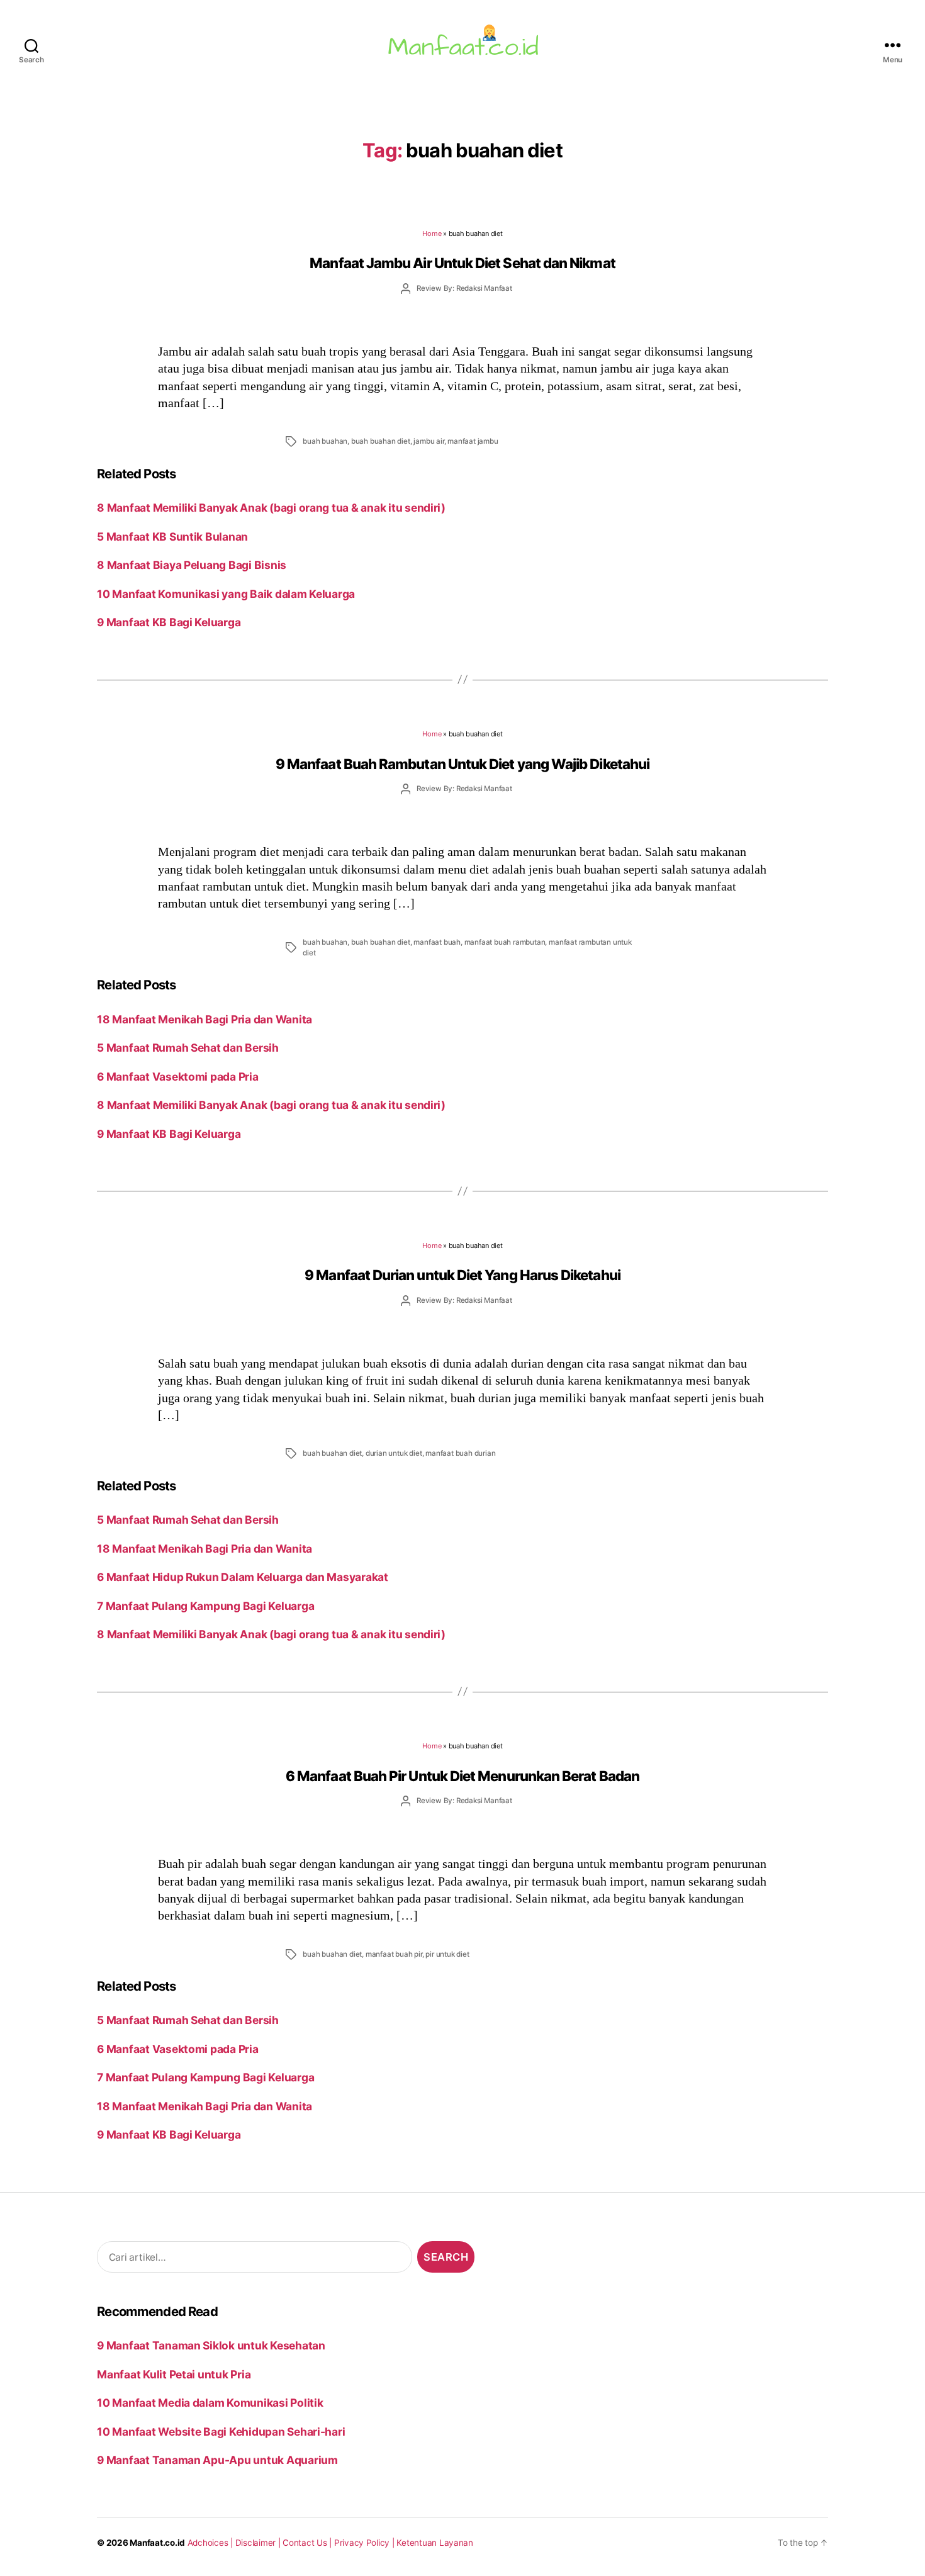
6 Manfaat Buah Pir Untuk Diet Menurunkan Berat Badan (462, 1776)
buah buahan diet (381, 441)
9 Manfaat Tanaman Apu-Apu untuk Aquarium (217, 2460)
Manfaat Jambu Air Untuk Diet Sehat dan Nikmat (462, 263)
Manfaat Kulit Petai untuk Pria (174, 2374)
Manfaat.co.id (157, 2543)
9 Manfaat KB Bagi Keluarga (169, 622)
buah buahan (325, 441)
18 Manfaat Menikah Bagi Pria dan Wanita (205, 1019)
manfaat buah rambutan (505, 942)
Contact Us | (308, 2543)
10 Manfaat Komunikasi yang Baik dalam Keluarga (226, 594)
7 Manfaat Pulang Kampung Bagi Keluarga (205, 1606)
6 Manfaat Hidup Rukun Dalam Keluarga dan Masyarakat (243, 1577)
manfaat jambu (473, 441)
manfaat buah (437, 942)
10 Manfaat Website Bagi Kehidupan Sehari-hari (221, 2432)
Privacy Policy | (366, 2543)
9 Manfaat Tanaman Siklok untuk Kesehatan (211, 2345)
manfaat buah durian (460, 1453)
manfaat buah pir (394, 1954)
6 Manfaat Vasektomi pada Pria (177, 1077)
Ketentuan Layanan (435, 2543)
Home (432, 233)
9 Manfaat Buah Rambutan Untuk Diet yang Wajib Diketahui (462, 764)
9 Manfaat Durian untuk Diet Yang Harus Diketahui (462, 1275)
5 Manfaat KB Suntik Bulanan (172, 537)
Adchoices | (211, 2543)
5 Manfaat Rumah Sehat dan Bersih (188, 1048)
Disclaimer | (259, 2543)
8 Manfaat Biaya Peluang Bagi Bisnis (192, 565)
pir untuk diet (447, 1954)
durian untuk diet (394, 1453)
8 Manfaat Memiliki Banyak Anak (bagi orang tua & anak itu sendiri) (271, 508)
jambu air (429, 441)
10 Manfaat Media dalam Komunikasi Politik (210, 2403)
